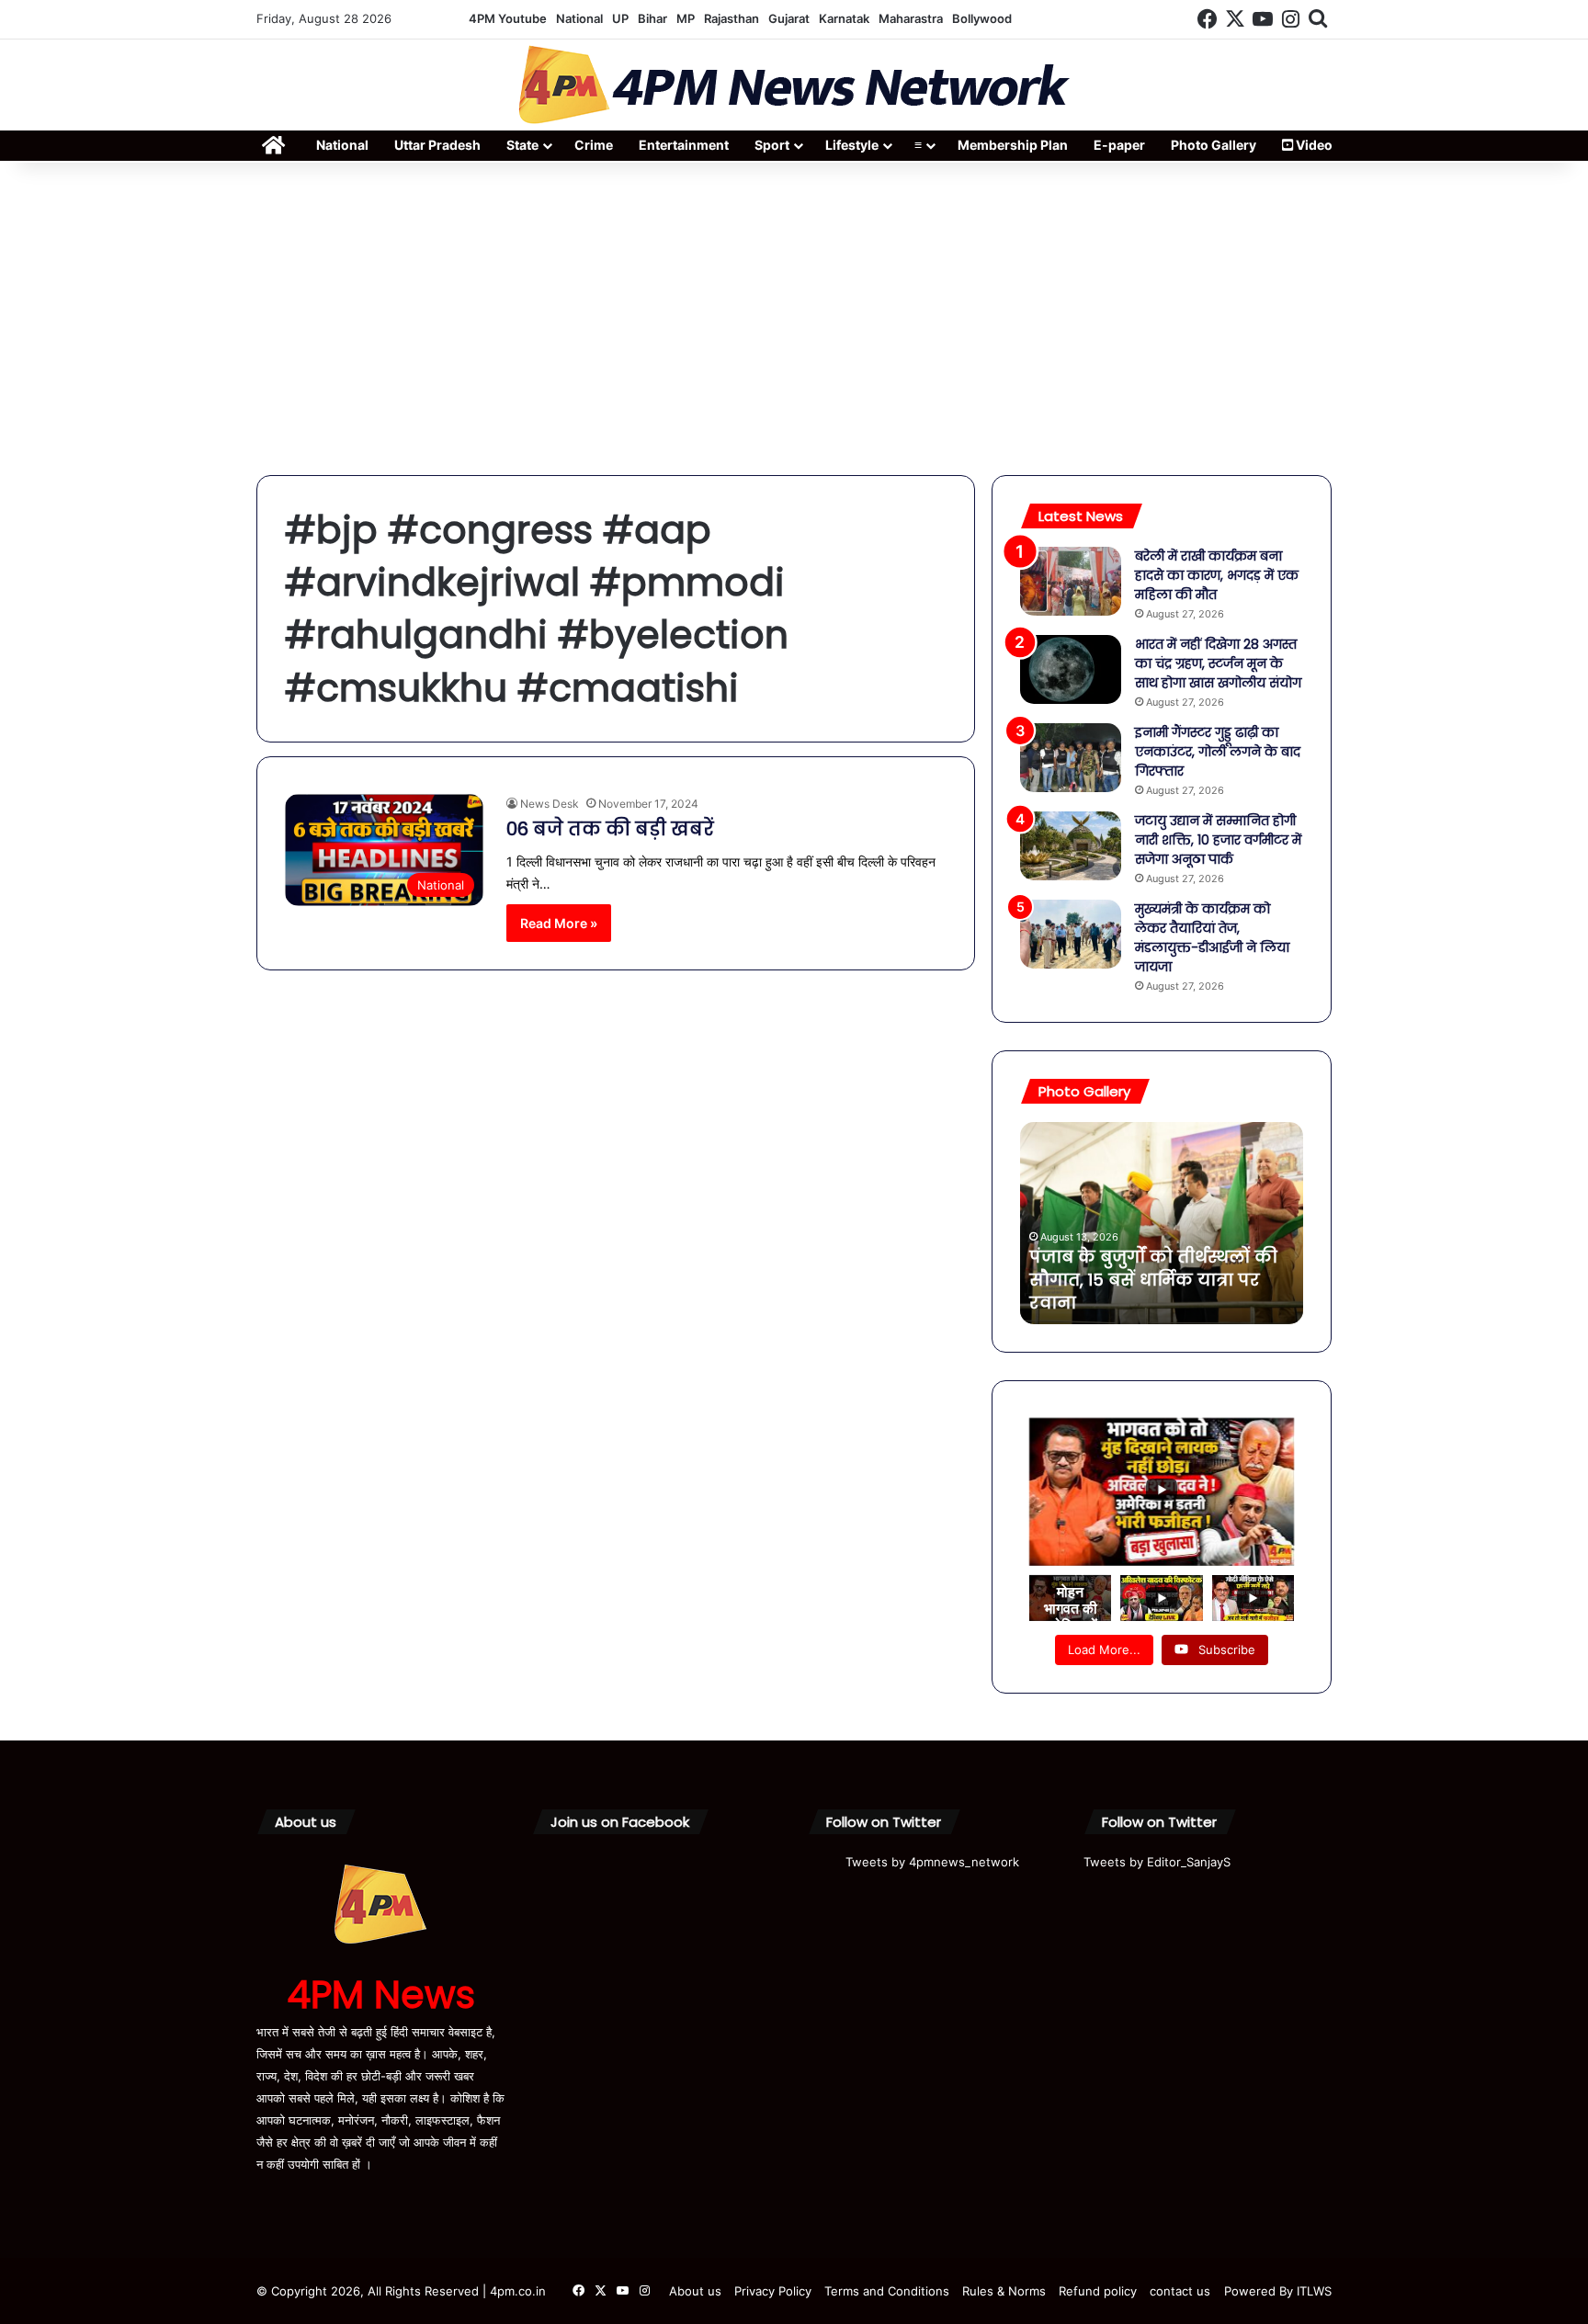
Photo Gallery (1214, 145)
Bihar (652, 18)
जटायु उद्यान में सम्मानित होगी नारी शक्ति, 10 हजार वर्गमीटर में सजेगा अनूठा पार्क (1218, 840)
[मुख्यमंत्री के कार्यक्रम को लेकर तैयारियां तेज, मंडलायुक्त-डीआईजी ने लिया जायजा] (1071, 934)
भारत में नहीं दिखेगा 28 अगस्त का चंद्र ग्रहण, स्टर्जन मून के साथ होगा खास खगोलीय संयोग (1218, 663)
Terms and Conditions (887, 2291)
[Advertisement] (794, 319)
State (522, 145)
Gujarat (789, 18)
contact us (1180, 2291)
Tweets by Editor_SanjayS (1157, 1862)
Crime (594, 145)
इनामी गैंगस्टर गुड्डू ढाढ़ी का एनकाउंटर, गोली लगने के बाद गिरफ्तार (1218, 752)
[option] (1162, 1223)
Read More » (559, 923)
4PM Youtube (508, 18)
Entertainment (684, 145)
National (579, 18)
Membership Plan (1013, 145)
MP (686, 18)
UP (620, 18)
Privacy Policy (773, 2291)
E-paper (1119, 145)
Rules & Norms (1004, 2291)
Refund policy (1098, 2291)
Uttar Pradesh (437, 145)
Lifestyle (852, 145)
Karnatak (844, 18)
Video (1313, 145)
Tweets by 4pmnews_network (932, 1862)
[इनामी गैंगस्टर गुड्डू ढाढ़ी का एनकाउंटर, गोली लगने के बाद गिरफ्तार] (1071, 758)
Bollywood (982, 18)
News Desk (550, 804)
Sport (772, 145)
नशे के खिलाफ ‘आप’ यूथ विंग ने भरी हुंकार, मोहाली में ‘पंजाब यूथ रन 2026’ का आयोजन (1151, 1280)
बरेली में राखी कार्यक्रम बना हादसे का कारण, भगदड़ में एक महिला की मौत (1217, 575)
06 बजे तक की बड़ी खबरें (610, 829)
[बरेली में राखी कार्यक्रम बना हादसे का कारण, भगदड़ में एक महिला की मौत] (1071, 581)
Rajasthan (732, 18)
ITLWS (1314, 2291)
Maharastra (911, 18)
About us (695, 2291)
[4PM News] (794, 85)
